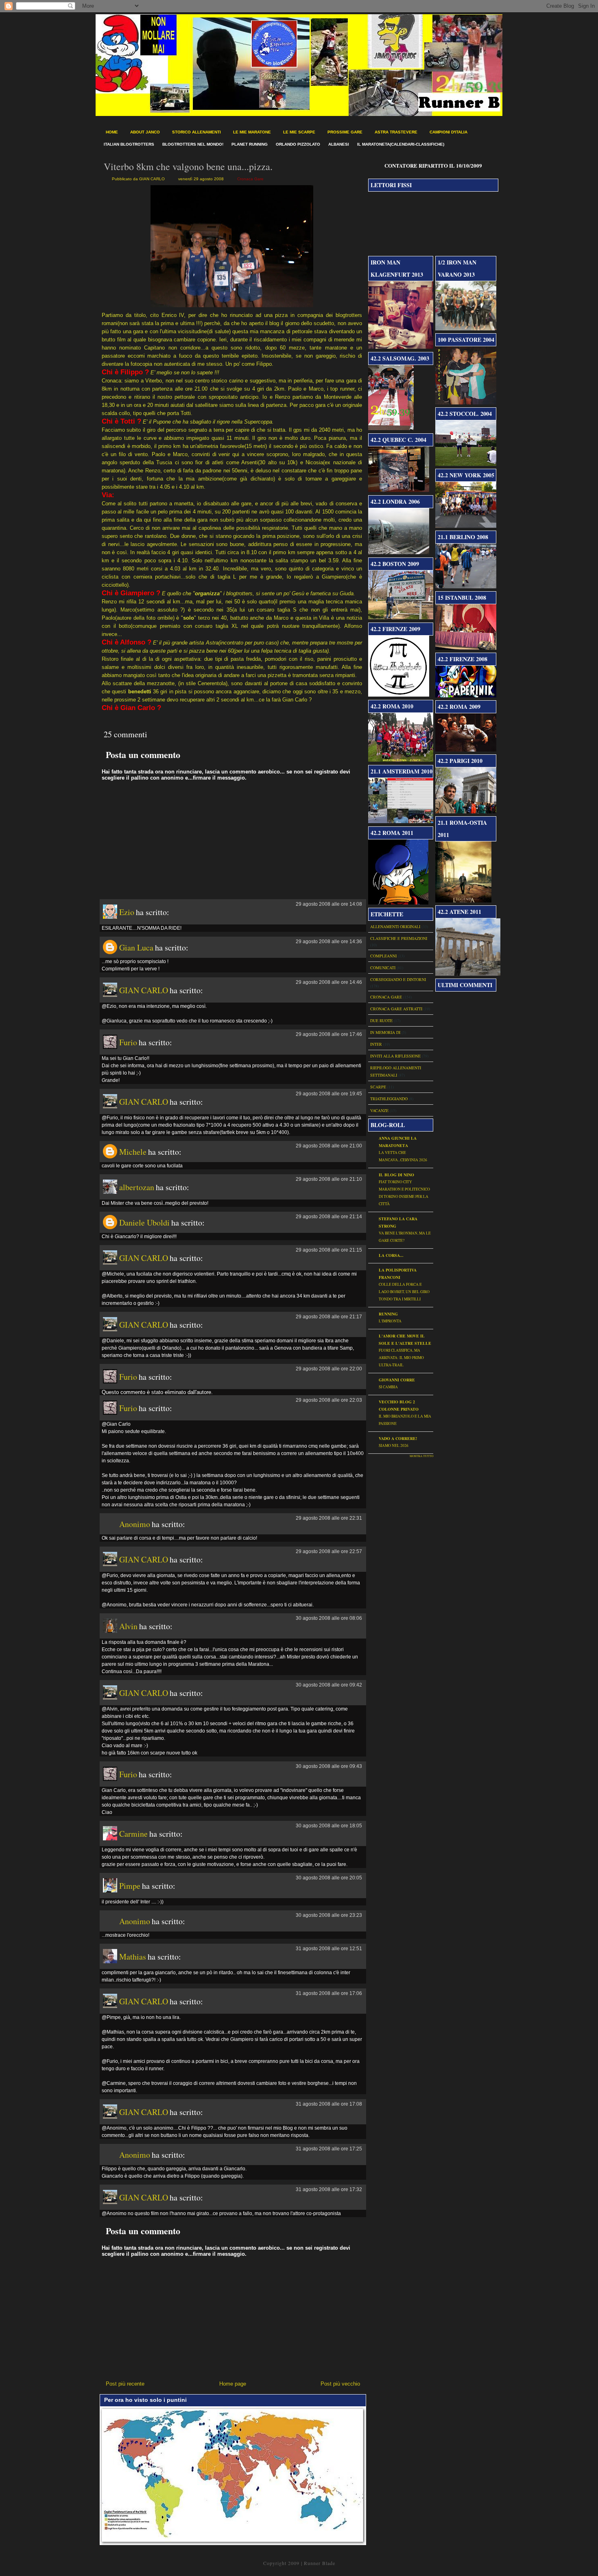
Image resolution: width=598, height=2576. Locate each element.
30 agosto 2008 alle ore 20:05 (329, 1878)
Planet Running (250, 144)
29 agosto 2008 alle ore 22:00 (329, 1369)
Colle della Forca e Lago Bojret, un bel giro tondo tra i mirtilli (404, 1292)
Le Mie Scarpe (299, 132)
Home (112, 132)
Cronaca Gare (250, 179)
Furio (128, 1042)
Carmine (133, 1834)
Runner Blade (320, 2563)
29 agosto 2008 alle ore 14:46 (329, 982)
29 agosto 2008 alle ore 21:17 (329, 1317)
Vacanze (379, 1110)
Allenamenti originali (395, 926)
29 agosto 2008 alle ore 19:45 (329, 1094)
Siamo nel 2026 (394, 1445)
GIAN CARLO (144, 990)
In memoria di (385, 1032)
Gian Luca (136, 947)
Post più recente (125, 2384)
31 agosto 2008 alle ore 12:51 (329, 1949)
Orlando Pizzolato (298, 144)
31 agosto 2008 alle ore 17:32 (329, 2189)
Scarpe (378, 1087)
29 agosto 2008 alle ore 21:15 (329, 1250)
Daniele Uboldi (144, 1222)
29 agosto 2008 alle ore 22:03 (329, 1400)
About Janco (145, 132)
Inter (376, 1044)
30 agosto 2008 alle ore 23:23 (329, 1915)
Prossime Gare (345, 132)
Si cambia (388, 1387)
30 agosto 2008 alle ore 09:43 (329, 1766)
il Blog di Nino (396, 1175)
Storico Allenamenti (196, 132)
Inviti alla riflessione (395, 1056)
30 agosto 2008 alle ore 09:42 (329, 1685)
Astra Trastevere (396, 132)
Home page (233, 2384)
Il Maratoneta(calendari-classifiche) (401, 144)
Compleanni (383, 956)
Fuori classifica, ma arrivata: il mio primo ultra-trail (401, 1358)
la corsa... (391, 1255)
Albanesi (339, 144)
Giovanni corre (397, 1380)
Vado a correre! (398, 1438)
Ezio (127, 912)
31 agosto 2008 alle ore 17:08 (329, 2104)
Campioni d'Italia (448, 132)
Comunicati (383, 968)
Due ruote (381, 1020)
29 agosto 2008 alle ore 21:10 (329, 1179)
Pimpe (130, 1886)
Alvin (128, 1626)
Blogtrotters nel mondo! (193, 144)
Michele (133, 1152)
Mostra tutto (421, 1456)
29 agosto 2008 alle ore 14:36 (329, 942)
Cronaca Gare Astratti (396, 1009)
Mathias (133, 1957)
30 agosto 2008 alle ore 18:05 (329, 1826)
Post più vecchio (340, 2384)
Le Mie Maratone (252, 132)
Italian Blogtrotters (129, 144)
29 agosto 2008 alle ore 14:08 (329, 904)
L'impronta (390, 1321)
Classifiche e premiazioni (399, 938)
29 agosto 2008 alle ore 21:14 (329, 1217)
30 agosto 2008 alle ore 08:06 (329, 1618)
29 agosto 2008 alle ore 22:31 (329, 1518)
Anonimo (135, 1524)
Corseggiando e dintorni (398, 979)
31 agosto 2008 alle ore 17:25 (329, 2149)
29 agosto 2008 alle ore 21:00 (329, 1146)
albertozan (137, 1187)
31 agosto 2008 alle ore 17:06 (329, 1993)
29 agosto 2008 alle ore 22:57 (329, 1551)
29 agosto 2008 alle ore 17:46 (329, 1034)
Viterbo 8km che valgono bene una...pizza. (188, 166)
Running (388, 1314)
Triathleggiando (389, 1099)
